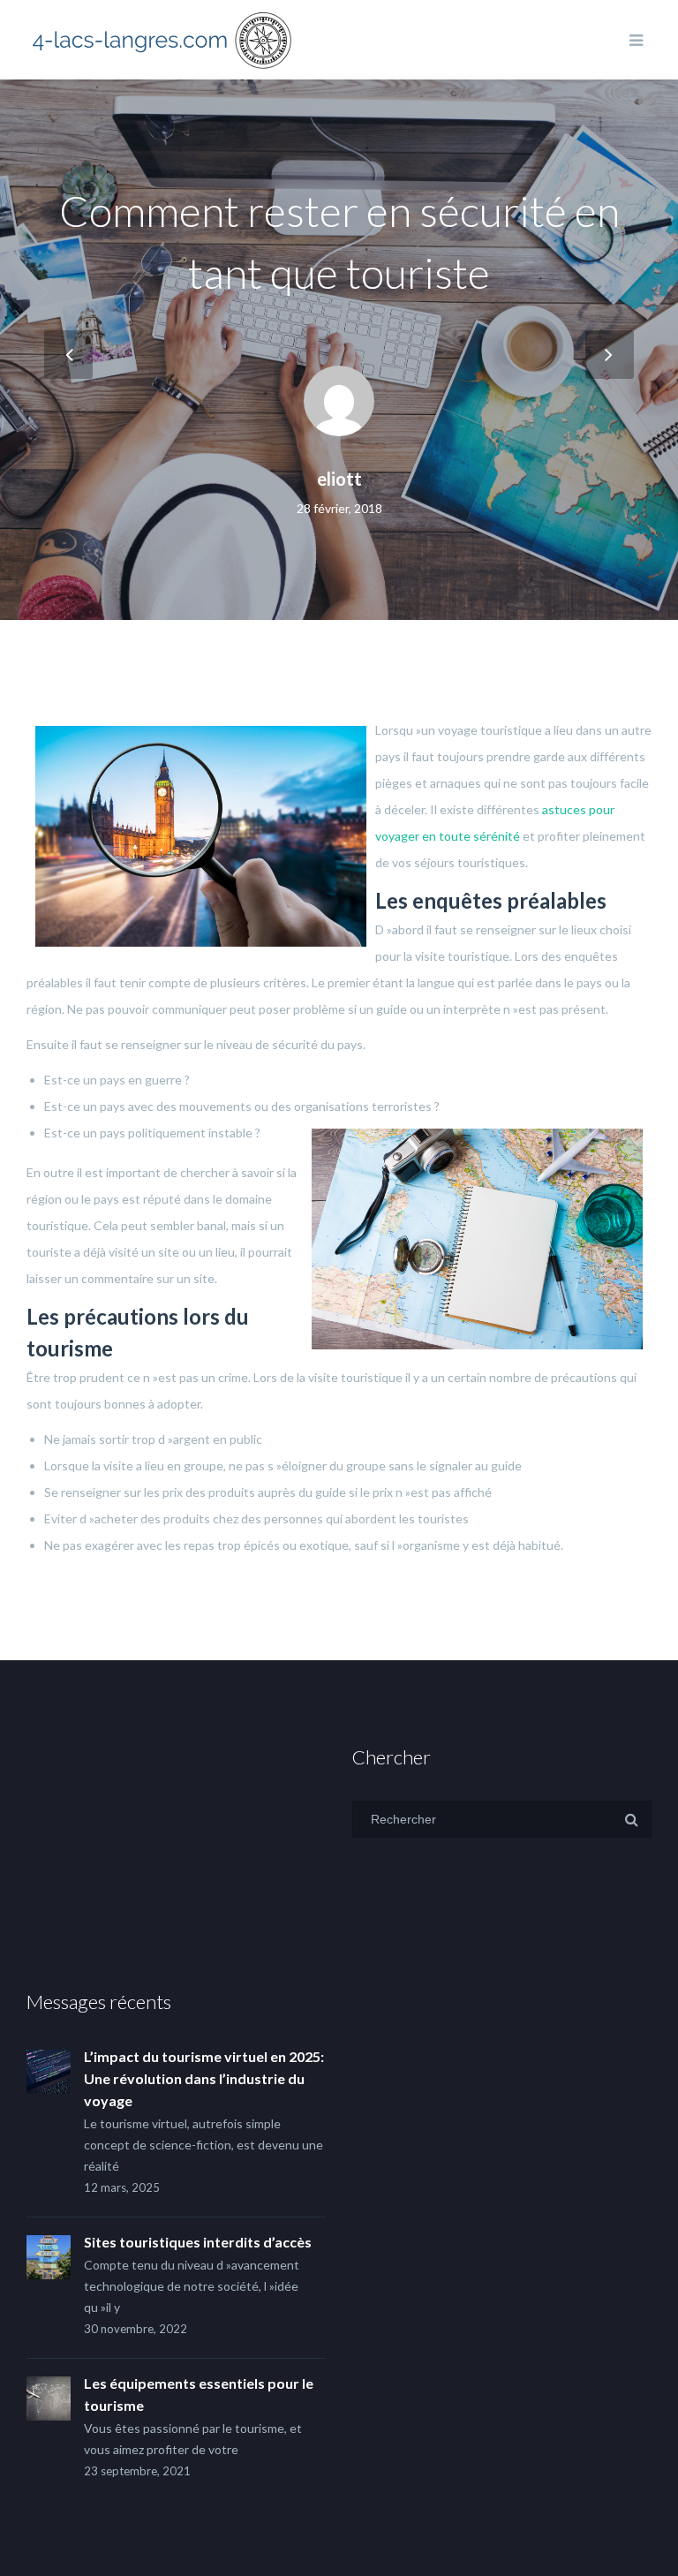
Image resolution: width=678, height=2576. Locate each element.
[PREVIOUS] (68, 355)
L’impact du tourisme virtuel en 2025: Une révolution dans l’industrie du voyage (204, 2078)
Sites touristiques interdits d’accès (198, 2242)
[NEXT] (610, 355)
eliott (339, 479)
